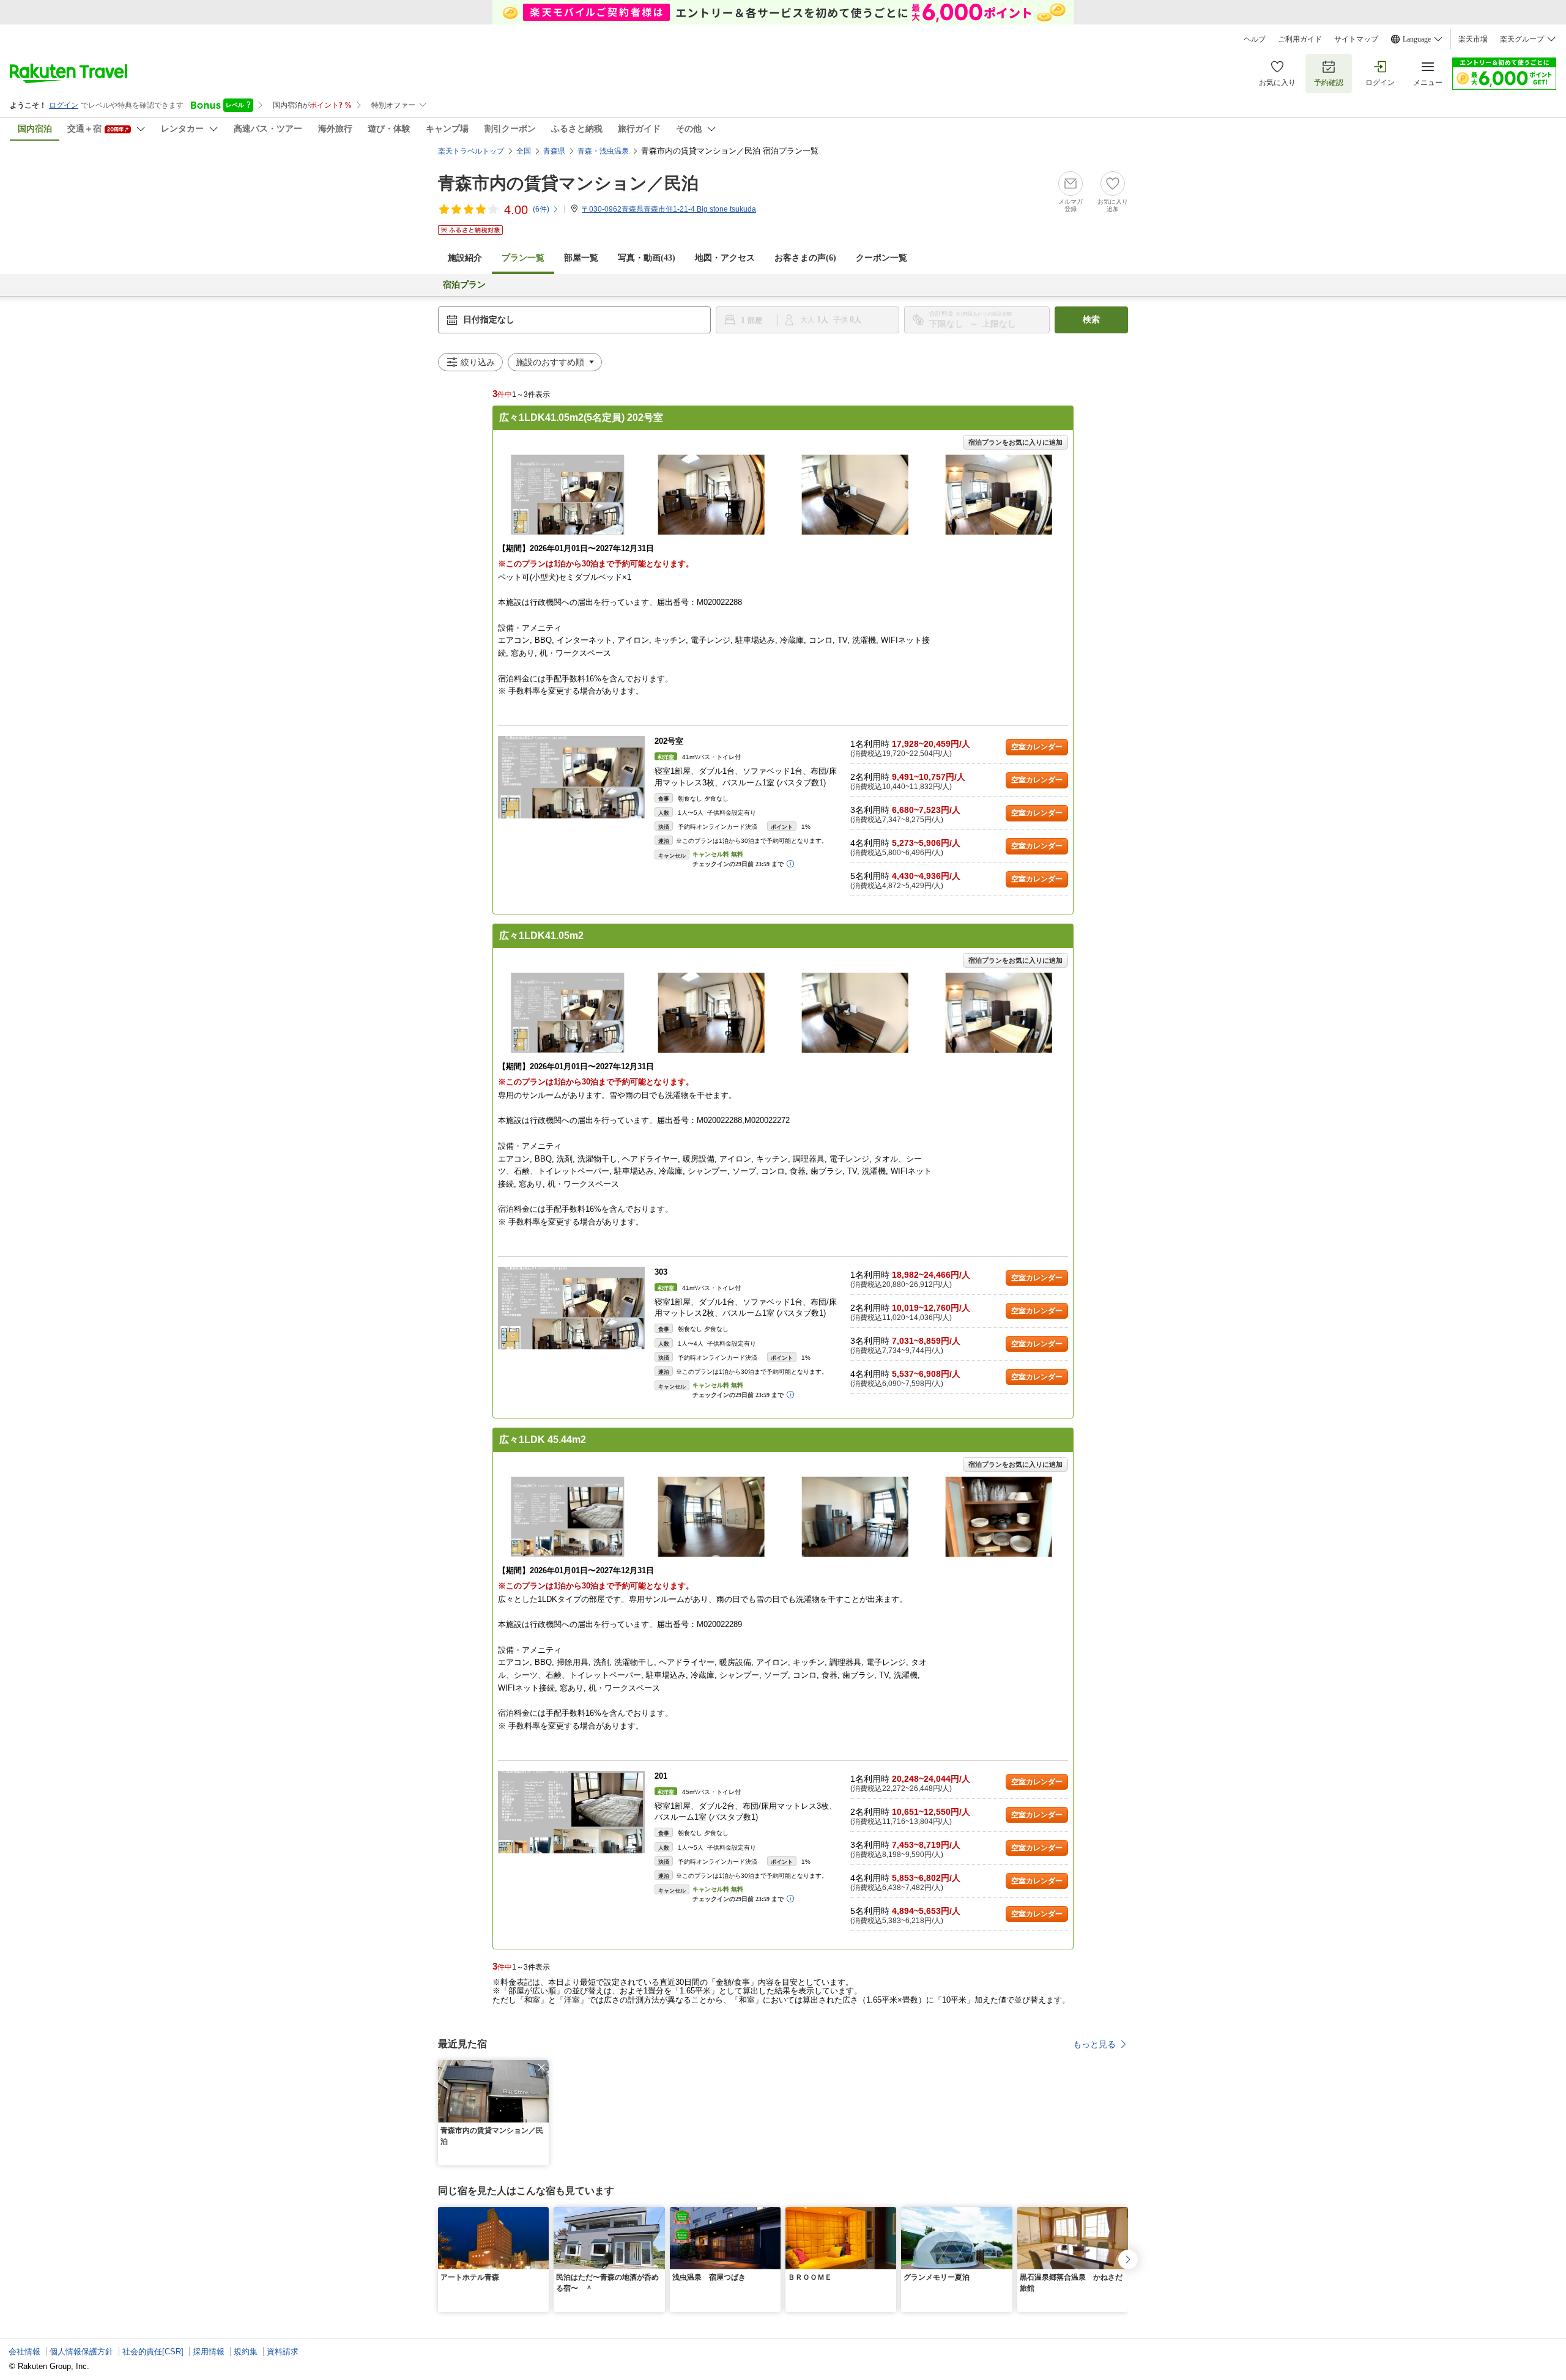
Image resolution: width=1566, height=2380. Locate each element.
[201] (571, 1812)
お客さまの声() (805, 258)
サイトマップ (1356, 39)
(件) (541, 209)
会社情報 (24, 2352)
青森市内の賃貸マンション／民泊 (568, 183)
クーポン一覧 (881, 258)
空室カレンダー (1037, 747)
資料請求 (283, 2352)
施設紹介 (465, 258)
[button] (541, 2067)
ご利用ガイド (1300, 39)
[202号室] (571, 777)
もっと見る (1094, 2044)
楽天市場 (1473, 39)
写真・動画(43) (647, 258)
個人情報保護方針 (81, 2352)
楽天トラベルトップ (471, 151)
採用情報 (209, 2352)
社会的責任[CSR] (153, 2352)
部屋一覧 (581, 258)
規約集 (246, 2352)
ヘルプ (1255, 39)
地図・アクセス (725, 258)
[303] (571, 1308)
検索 (1091, 320)
